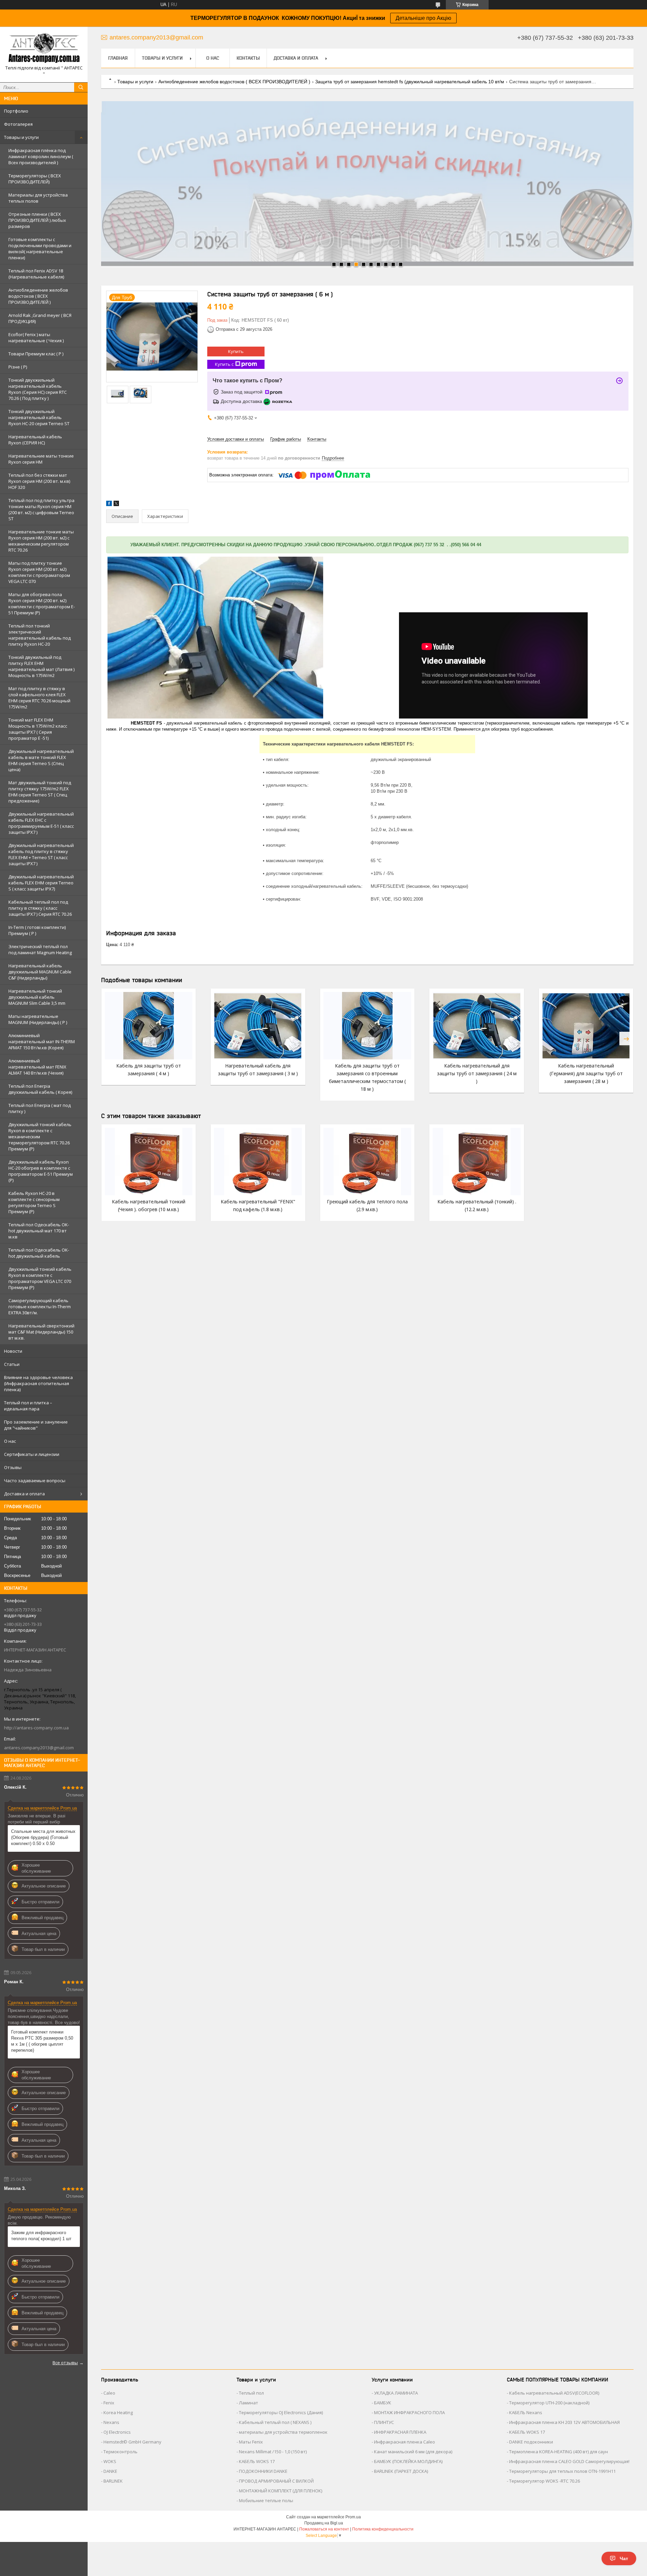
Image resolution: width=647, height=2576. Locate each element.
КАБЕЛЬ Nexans (526, 2412)
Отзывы (13, 1467)
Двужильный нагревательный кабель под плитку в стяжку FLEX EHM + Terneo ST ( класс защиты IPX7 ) (41, 854)
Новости (13, 1351)
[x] (116, 505)
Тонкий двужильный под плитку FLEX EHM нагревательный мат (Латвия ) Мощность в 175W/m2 (41, 666)
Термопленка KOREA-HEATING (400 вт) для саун (559, 2452)
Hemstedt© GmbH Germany (132, 2442)
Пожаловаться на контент (324, 2529)
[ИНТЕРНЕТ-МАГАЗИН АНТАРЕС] (44, 48)
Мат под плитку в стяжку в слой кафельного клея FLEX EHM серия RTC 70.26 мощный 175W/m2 (39, 698)
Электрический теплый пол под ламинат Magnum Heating (40, 949)
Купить (236, 351)
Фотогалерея (18, 124)
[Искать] (81, 87)
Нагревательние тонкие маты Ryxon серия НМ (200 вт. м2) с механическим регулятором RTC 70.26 (41, 541)
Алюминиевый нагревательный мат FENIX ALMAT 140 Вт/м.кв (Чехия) (37, 1067)
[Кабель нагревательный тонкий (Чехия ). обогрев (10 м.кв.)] (149, 1162)
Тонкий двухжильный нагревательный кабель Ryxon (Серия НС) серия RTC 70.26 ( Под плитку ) (38, 389)
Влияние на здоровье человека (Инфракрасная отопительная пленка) (38, 1383)
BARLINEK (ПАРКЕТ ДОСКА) (401, 2471)
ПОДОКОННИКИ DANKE (263, 2471)
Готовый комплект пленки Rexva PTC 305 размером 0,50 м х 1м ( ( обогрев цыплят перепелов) (42, 2041)
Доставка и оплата (24, 1494)
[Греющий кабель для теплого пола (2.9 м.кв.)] (367, 1162)
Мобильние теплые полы (266, 2500)
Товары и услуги (21, 137)
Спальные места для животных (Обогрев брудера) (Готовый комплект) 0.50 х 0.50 (43, 1837)
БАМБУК (383, 2403)
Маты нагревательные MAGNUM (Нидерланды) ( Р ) (38, 1019)
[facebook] (109, 505)
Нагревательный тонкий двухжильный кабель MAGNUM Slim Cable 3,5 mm (37, 997)
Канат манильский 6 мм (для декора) (413, 2452)
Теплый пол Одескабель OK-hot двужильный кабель (39, 1253)
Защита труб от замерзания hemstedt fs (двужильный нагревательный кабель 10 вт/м (410, 82)
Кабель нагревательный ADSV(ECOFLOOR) (554, 2393)
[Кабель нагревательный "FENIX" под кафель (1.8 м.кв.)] (258, 1162)
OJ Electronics (117, 2432)
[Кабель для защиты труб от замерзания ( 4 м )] (149, 1026)
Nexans (111, 2422)
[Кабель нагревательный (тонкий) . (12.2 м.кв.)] (476, 1162)
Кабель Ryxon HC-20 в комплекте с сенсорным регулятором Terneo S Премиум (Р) (34, 1202)
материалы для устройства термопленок (283, 2432)
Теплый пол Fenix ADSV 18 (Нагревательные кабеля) (36, 274)
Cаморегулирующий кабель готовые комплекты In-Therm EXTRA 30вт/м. (40, 1307)
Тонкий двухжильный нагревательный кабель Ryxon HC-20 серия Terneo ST (39, 417)
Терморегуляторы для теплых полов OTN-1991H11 (562, 2471)
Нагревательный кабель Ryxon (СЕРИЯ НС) (35, 440)
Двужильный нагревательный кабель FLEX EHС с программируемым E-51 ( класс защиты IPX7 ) (41, 823)
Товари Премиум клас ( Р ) (36, 354)
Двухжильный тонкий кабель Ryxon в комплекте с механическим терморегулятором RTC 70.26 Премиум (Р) (40, 1137)
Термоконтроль (120, 2452)
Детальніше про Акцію (423, 18)
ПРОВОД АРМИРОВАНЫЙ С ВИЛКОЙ (276, 2481)
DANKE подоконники (531, 2442)
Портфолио (16, 111)
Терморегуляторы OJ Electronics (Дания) (281, 2412)
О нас (10, 1441)
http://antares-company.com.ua (36, 1728)
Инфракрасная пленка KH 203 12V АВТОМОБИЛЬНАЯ (564, 2422)
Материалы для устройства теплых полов (38, 198)
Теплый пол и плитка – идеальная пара (28, 1406)
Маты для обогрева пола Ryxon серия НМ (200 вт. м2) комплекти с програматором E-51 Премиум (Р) (42, 604)
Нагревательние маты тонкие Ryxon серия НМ (41, 459)
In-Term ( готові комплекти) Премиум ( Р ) (37, 930)
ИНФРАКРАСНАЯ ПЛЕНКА (400, 2432)
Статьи (12, 1364)
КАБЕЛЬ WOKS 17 (257, 2461)
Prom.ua (353, 2517)
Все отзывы (65, 2363)
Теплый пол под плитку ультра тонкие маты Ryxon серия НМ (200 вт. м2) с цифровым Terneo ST (41, 509)
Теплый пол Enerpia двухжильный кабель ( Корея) (40, 1089)
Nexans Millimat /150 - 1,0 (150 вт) (273, 2452)
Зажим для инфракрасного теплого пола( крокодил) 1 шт (41, 2236)
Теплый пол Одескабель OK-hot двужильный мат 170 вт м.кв (39, 1231)
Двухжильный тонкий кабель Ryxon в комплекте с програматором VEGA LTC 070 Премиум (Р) (40, 1278)
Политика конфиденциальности (383, 2529)
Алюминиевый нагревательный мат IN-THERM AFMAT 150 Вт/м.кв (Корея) (42, 1042)
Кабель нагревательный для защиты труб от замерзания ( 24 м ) (477, 1073)
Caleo (109, 2393)
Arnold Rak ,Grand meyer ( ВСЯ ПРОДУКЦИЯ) (40, 318)
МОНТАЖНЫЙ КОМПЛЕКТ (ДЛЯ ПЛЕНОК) (281, 2491)
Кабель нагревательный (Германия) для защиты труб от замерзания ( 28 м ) (586, 1073)
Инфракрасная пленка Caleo (405, 2442)
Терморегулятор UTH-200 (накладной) (549, 2403)
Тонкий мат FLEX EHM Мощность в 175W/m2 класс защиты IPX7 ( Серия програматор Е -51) (38, 729)
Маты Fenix (251, 2442)
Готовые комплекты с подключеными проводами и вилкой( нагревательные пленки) (40, 248)
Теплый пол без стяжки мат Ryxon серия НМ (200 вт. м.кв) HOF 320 (39, 481)
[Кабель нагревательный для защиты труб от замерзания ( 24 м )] (476, 1026)
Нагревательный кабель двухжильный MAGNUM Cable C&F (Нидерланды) (40, 972)
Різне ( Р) (18, 367)
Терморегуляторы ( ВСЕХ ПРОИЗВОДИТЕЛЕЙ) (35, 179)
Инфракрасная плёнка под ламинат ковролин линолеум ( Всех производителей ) (41, 156)
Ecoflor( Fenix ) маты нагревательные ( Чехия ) (36, 338)
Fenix (109, 2403)
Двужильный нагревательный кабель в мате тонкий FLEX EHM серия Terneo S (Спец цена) (41, 760)
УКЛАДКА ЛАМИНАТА (396, 2393)
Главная (118, 58)
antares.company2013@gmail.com (39, 1748)
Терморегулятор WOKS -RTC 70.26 (545, 2481)
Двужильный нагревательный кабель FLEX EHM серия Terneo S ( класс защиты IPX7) (41, 883)
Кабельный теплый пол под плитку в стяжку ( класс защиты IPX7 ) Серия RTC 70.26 (40, 908)
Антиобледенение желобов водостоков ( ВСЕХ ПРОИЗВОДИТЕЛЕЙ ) (38, 296)
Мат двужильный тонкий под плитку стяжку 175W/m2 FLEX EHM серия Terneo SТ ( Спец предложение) (40, 792)
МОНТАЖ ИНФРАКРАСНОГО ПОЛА (409, 2412)
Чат (624, 2558)
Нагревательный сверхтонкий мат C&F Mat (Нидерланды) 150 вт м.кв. (41, 1332)
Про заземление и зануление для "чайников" (36, 1425)
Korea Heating (118, 2412)
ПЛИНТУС (384, 2422)
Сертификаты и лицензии (32, 1454)
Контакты (248, 58)
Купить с (224, 364)
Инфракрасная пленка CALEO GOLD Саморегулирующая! (569, 2461)
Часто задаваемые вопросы (35, 1481)
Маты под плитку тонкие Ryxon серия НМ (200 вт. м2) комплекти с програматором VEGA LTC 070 (39, 572)
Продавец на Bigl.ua (324, 2523)
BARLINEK (113, 2481)
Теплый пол (251, 2393)
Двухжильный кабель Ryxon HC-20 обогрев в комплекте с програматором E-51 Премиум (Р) (41, 1171)
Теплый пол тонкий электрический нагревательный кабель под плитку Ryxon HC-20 (40, 635)
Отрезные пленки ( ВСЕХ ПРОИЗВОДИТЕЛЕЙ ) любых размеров (37, 220)
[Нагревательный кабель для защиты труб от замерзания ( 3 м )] (258, 1026)
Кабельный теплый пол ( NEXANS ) (275, 2422)
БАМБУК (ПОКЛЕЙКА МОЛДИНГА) (408, 2461)
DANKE (110, 2471)
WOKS (110, 2461)
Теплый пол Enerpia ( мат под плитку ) (40, 1108)
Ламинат (249, 2403)
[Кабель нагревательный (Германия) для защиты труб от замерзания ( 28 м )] (586, 1026)
